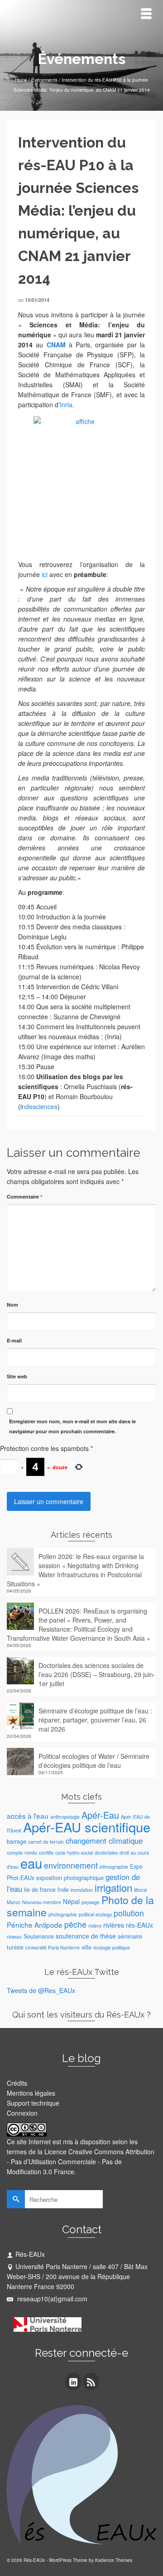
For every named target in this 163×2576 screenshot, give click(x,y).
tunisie (15, 1947)
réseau (14, 1937)
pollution (129, 1913)
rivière (95, 1926)
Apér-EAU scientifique (87, 1827)
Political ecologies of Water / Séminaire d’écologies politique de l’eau (94, 1761)
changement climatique (104, 1841)
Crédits (17, 2083)
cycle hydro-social (74, 1853)
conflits (46, 1853)
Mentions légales (31, 2093)
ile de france (40, 1890)
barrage (17, 1841)
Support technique (33, 2103)
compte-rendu (22, 1853)
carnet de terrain (46, 1842)
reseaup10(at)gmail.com (51, 2299)
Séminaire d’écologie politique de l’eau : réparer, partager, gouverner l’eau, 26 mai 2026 (95, 1720)
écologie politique (112, 1947)
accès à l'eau (28, 1816)
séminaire (130, 1936)
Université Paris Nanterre (53, 1947)
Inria (66, 405)
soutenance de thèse (86, 1936)
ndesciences (40, 1106)
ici (44, 574)
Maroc (14, 1902)
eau (31, 1863)
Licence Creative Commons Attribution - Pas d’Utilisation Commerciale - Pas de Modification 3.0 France (81, 2161)
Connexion (22, 2113)
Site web (17, 1376)
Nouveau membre (42, 1902)
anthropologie (65, 1817)
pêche (75, 1924)
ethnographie (114, 1867)
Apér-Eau (100, 1815)
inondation (82, 1890)
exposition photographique (70, 1878)
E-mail (14, 1340)
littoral (140, 1890)
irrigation (113, 1888)
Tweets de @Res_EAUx (41, 1990)
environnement (71, 1865)
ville (86, 1947)
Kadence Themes (114, 2560)
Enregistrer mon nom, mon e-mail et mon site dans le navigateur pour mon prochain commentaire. (72, 1426)
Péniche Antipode (35, 1925)
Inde (63, 1890)
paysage (91, 1902)
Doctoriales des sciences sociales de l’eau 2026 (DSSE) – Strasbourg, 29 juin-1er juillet (97, 1674)
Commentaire (24, 1197)
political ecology (95, 1914)
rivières (114, 1925)
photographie (63, 1914)
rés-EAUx (139, 1925)
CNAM (56, 345)
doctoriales (106, 1853)
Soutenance (39, 1936)
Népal (71, 1901)
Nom (12, 1305)
